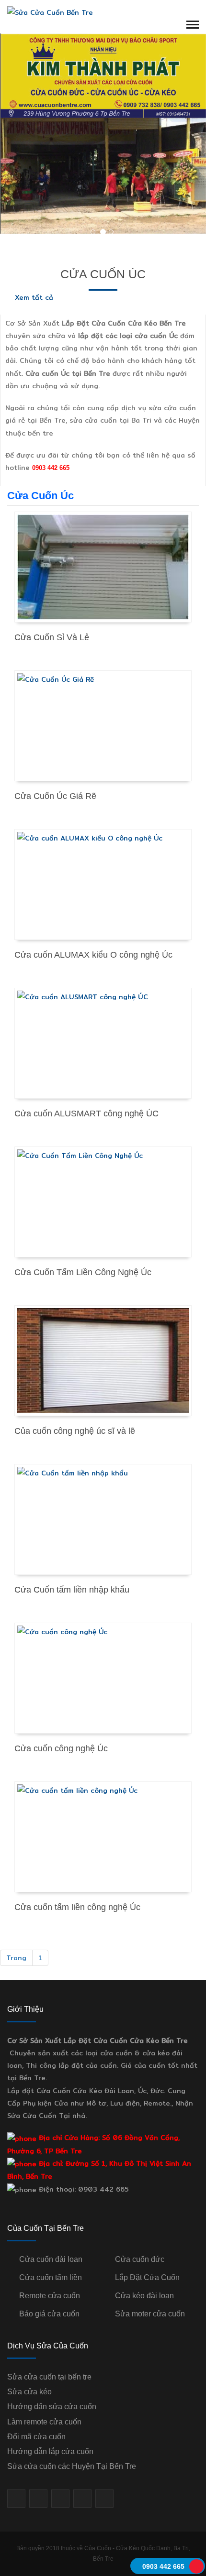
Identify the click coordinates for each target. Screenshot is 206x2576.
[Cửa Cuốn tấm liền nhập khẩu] (103, 1519)
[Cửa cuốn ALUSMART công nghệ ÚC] (103, 1043)
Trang (16, 1958)
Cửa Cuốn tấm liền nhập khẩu (72, 1590)
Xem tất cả (33, 297)
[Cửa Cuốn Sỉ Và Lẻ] (103, 567)
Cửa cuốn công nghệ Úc (61, 1748)
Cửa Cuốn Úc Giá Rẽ (55, 796)
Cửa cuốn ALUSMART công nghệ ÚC (86, 1113)
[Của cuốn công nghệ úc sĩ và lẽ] (103, 1361)
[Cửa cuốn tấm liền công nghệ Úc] (103, 1837)
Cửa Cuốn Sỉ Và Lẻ (52, 637)
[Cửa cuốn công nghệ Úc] (103, 1678)
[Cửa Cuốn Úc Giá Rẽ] (103, 726)
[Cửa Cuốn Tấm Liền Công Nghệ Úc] (103, 1202)
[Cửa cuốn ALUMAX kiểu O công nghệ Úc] (103, 884)
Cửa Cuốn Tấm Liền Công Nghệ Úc (83, 1272)
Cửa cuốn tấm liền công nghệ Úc (77, 1907)
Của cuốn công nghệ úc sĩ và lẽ (75, 1431)
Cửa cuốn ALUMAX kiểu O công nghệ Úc (93, 955)
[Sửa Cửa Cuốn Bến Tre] (50, 12)
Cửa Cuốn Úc (103, 274)
